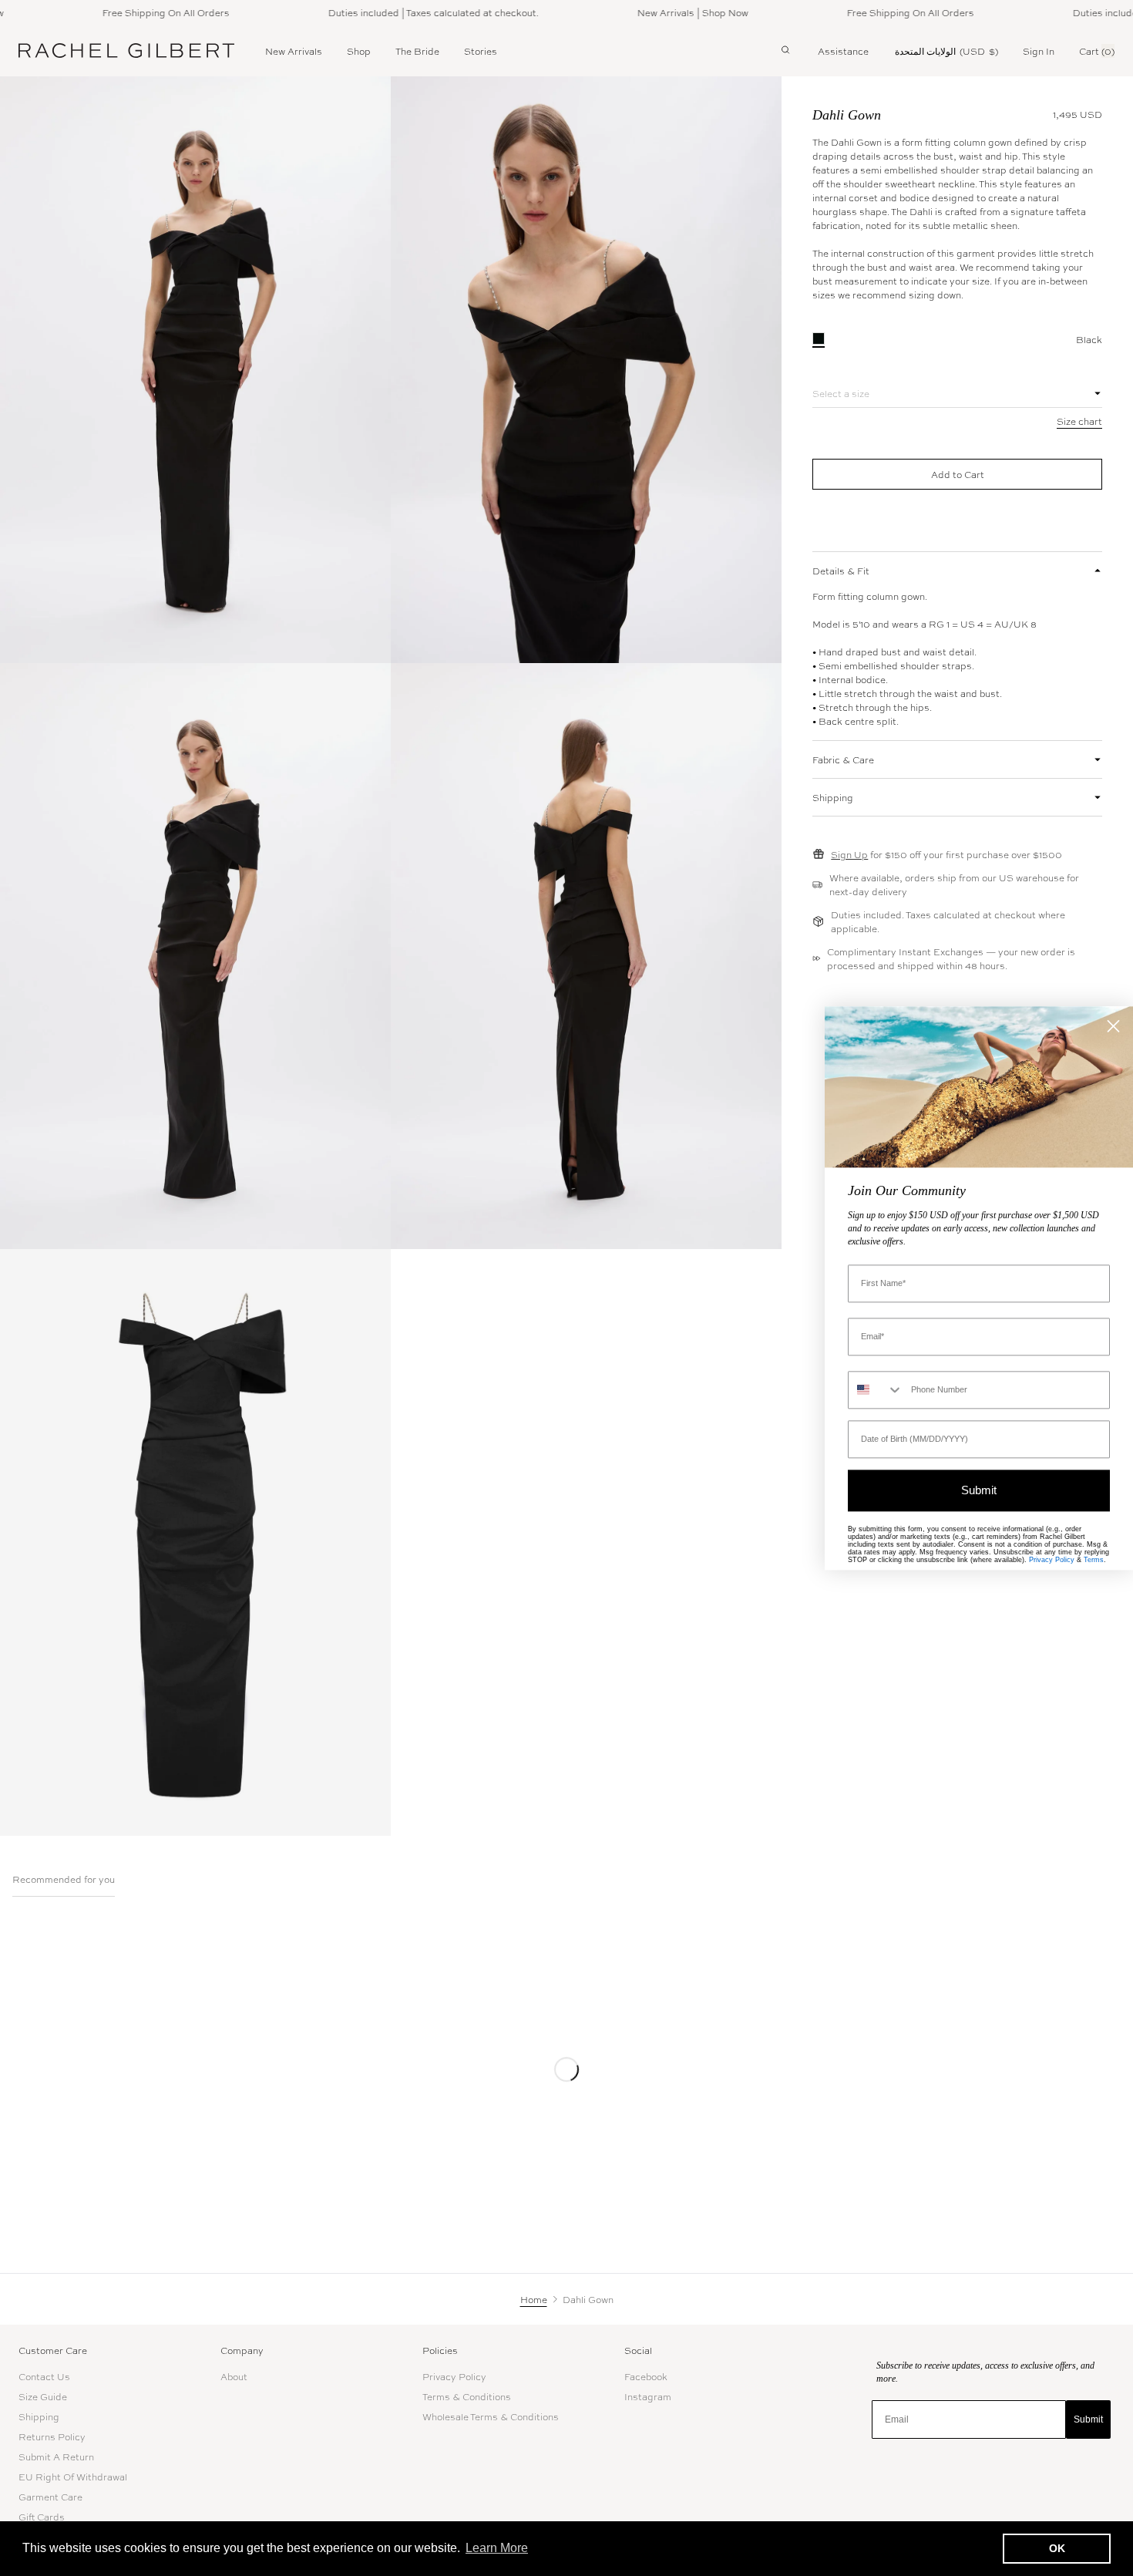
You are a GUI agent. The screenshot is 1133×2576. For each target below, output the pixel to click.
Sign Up (849, 854)
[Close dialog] (1113, 1026)
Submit (1088, 2419)
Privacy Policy (454, 2376)
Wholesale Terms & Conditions (491, 2416)
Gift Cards (42, 2517)
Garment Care (50, 2497)
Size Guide (43, 2396)
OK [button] (1057, 2548)
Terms (1094, 1560)
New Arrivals (294, 51)
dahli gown (847, 115)
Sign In (1039, 51)
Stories (481, 51)
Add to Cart (958, 474)
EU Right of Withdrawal (73, 2477)
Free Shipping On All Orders (126, 12)
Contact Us (44, 2376)
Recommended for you (64, 1880)
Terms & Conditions (467, 2396)
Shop (359, 51)
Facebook (646, 2376)
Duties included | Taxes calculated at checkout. (393, 12)
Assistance (843, 51)
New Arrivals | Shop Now (653, 12)
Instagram (648, 2396)
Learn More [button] (497, 2548)
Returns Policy (52, 2436)
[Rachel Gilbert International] (126, 50)
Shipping (39, 2416)
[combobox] (876, 1390)
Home (534, 2299)
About (234, 2376)
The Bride (417, 51)
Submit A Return (56, 2456)
